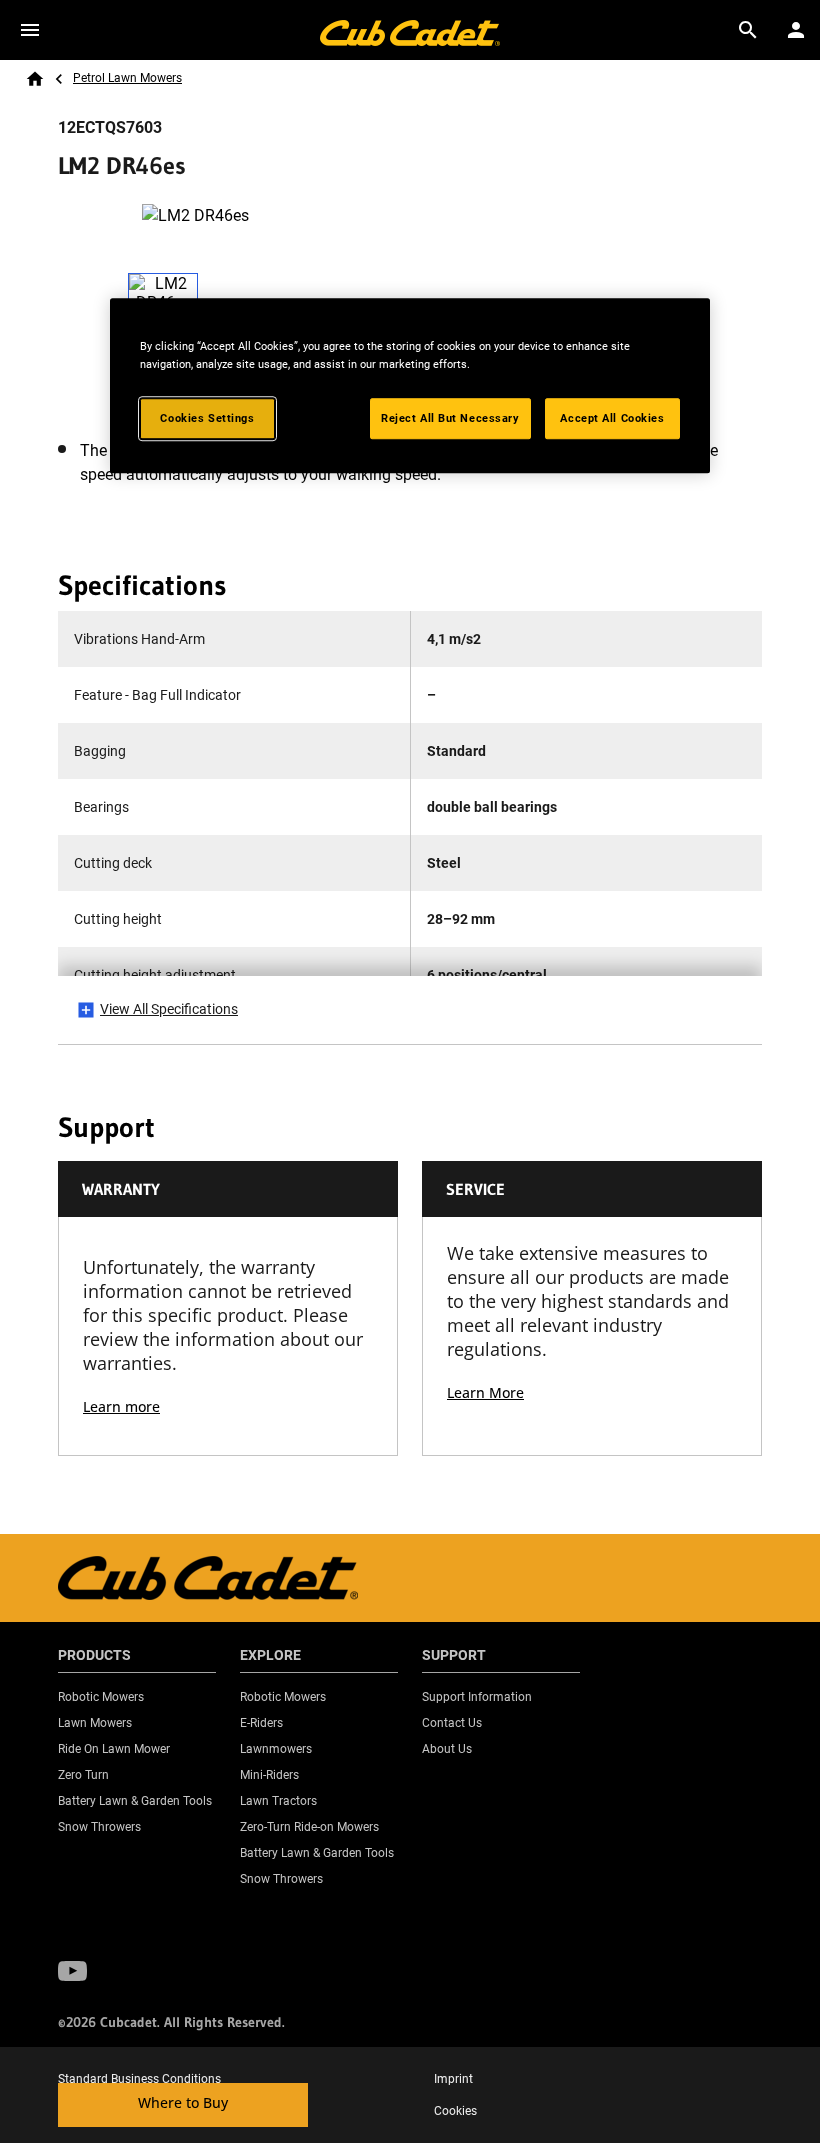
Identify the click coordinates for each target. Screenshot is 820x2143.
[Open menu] (30, 30)
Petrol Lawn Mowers (127, 78)
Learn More (485, 1392)
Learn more (121, 1406)
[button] (72, 1971)
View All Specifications (169, 1009)
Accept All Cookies (612, 418)
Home (35, 79)
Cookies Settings (207, 418)
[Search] (748, 30)
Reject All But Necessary (450, 418)
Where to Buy (183, 2102)
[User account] (796, 30)
